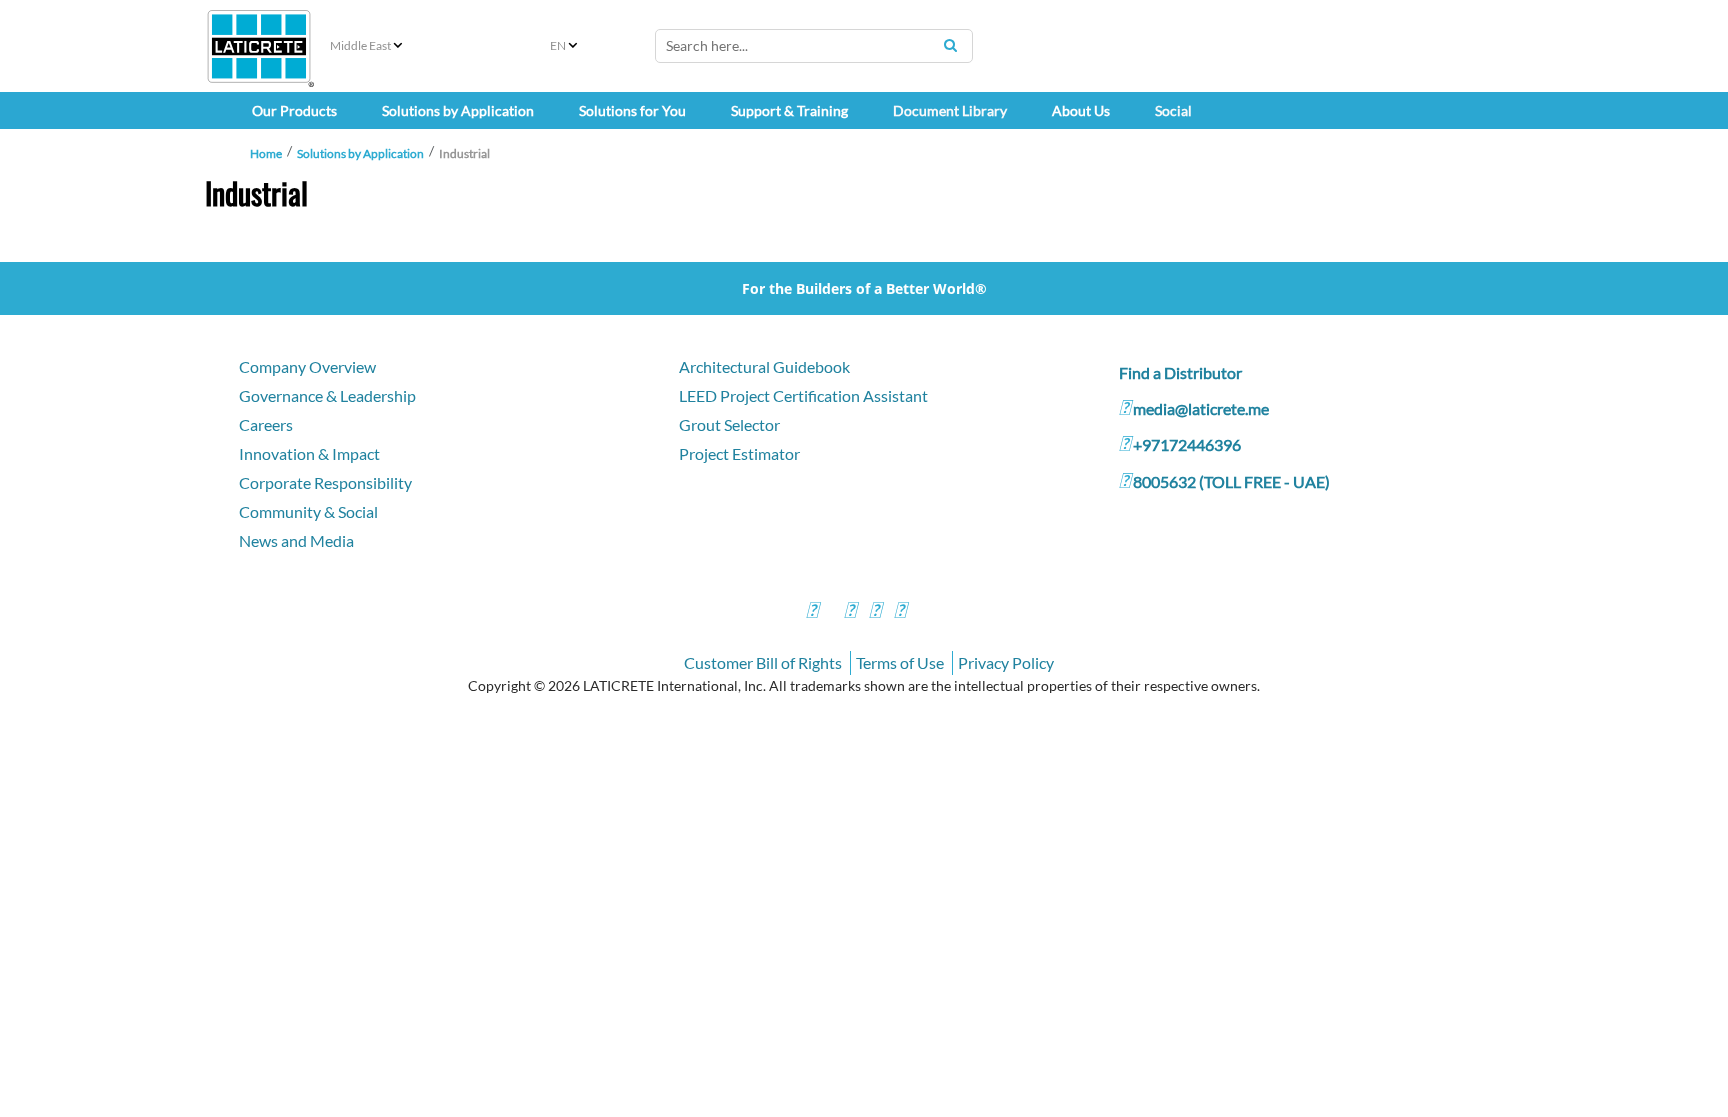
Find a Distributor (1180, 372)
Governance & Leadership (327, 395)
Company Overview (307, 366)
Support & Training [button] (789, 110)
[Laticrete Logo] (259, 46)
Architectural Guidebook (764, 366)
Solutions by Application (360, 153)
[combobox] (814, 46)
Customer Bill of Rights (763, 662)
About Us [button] (1081, 110)
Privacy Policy (1006, 662)
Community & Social (308, 511)
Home (266, 153)
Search (950, 45)
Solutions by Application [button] (458, 110)
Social (1173, 110)
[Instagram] (850, 612)
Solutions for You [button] (632, 110)
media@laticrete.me (1201, 408)
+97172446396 (1187, 444)
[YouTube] (875, 612)
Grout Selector (729, 424)
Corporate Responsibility (325, 482)
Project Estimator (739, 453)
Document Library (950, 110)
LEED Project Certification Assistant (803, 395)
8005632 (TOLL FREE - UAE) (1231, 481)
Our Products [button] (294, 110)
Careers (266, 424)
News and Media (296, 540)
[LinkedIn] (900, 612)
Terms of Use (900, 662)
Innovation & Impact (309, 453)
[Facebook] (812, 612)
